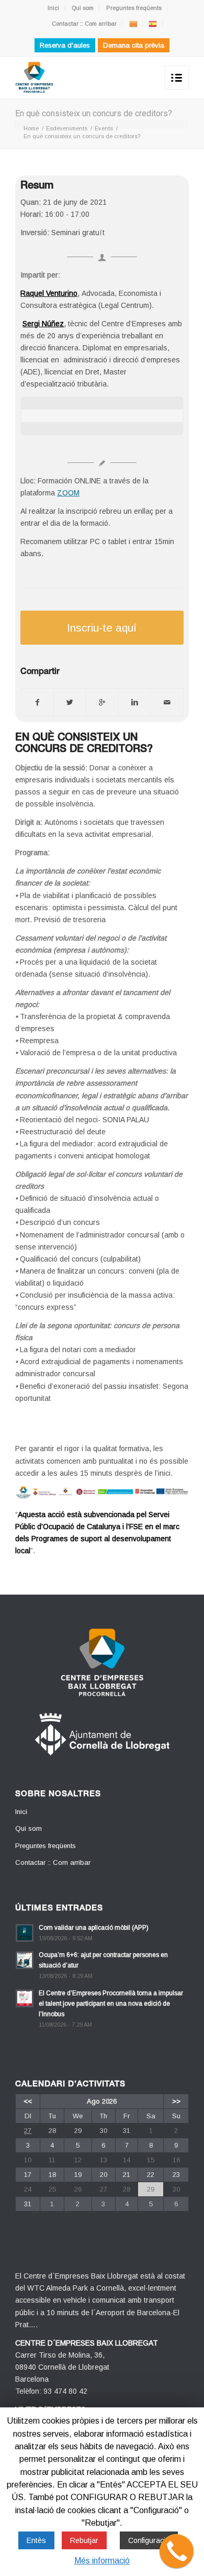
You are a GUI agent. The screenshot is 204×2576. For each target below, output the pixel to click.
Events (104, 128)
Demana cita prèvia (134, 45)
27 (28, 2131)
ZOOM (68, 493)
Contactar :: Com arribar (84, 24)
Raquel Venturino (49, 293)
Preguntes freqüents (134, 8)
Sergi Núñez (43, 324)
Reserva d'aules (65, 45)
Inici (53, 8)
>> (176, 2101)
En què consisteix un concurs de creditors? (94, 113)
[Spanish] (153, 24)
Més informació (102, 2561)
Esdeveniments (67, 128)
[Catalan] (133, 24)
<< (28, 2101)
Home (31, 128)
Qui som (83, 8)
